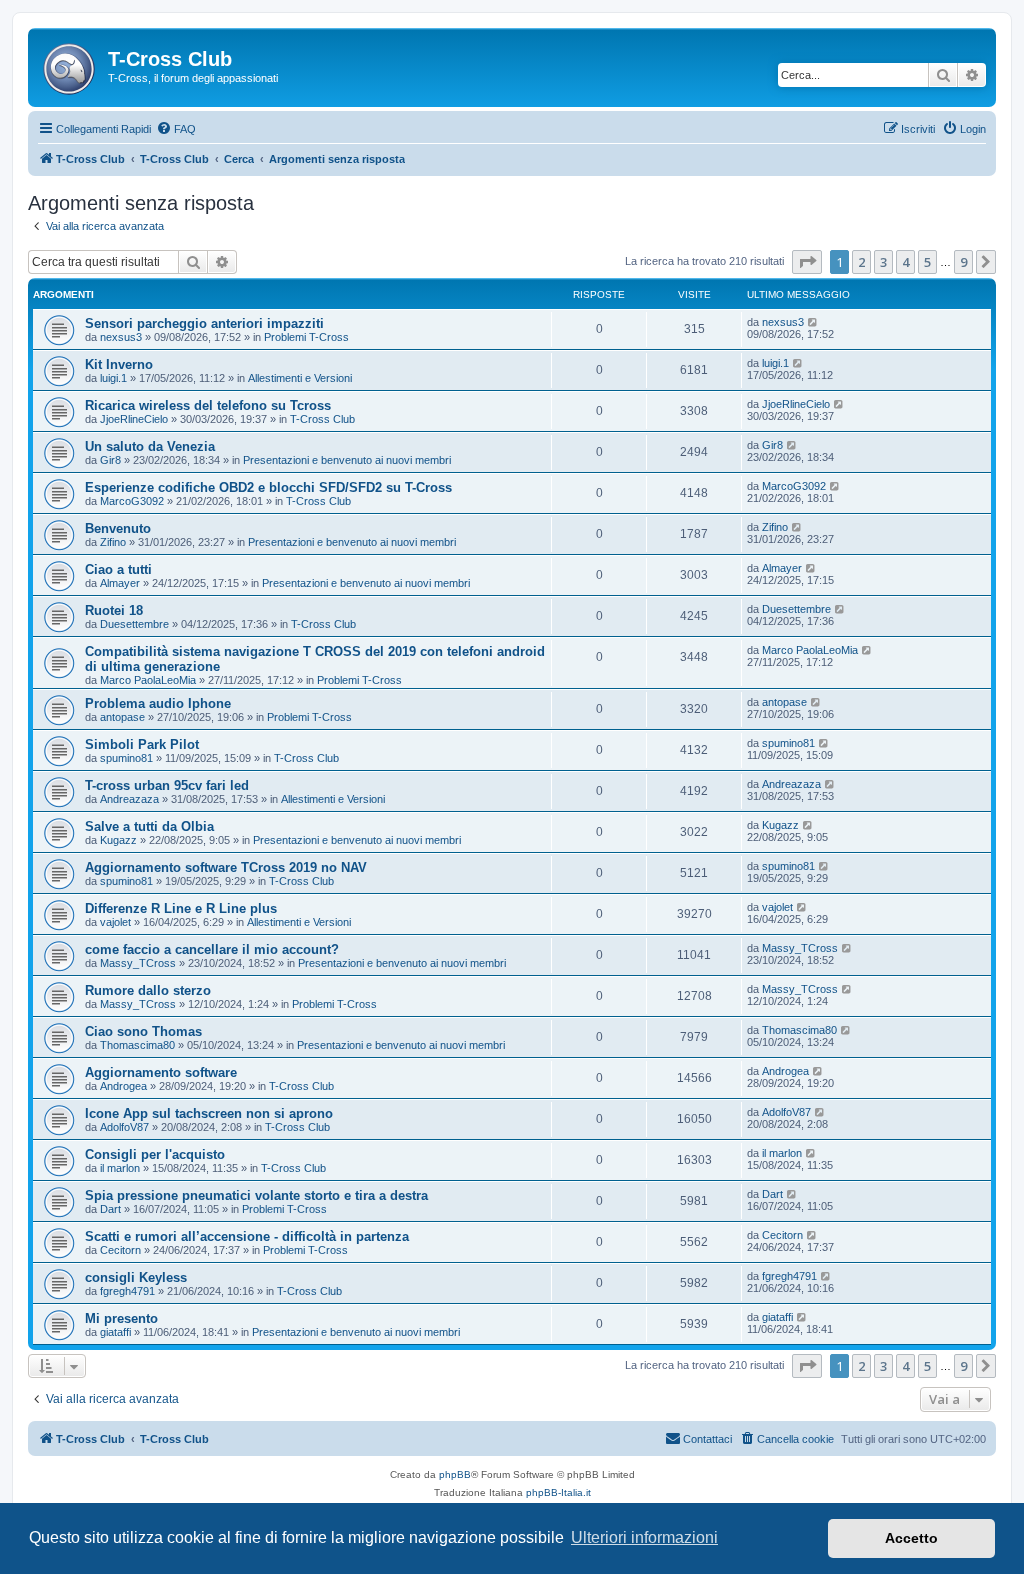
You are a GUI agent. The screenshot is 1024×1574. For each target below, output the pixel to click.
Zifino (113, 542)
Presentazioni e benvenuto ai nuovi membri (347, 460)
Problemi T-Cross (306, 337)
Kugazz (118, 840)
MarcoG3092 (132, 501)
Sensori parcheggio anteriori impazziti (204, 323)
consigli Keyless (136, 1277)
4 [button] (905, 262)
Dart (110, 1209)
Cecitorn (120, 1250)
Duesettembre (134, 624)
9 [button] (963, 262)
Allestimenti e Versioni (300, 378)
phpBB (455, 1474)
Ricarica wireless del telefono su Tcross (208, 405)
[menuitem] (176, 129)
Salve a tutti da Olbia (149, 826)
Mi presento (121, 1318)
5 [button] (927, 262)
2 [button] (861, 262)
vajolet (115, 922)
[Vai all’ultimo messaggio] (813, 322)
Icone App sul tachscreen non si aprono (209, 1113)
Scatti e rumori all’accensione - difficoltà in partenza (247, 1236)
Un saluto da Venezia (150, 446)
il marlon (120, 1168)
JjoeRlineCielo (134, 419)
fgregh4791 (127, 1291)
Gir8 (110, 460)
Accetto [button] (911, 1538)
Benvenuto (118, 528)
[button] (807, 262)
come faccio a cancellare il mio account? (212, 949)
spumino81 (126, 758)
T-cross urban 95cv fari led (167, 785)
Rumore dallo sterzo (148, 990)
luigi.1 (113, 378)
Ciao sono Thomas (143, 1031)
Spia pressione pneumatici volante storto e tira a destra (256, 1195)
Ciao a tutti (118, 569)
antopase (122, 717)
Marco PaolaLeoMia (148, 680)
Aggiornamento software (161, 1072)
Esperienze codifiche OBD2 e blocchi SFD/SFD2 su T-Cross (268, 487)
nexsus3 (121, 337)
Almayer (120, 583)
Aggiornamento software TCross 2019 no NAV (226, 867)
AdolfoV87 (124, 1127)
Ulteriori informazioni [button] (644, 1537)
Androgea (123, 1086)
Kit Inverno (119, 364)
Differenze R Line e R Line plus (181, 908)
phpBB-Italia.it (558, 1492)
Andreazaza (129, 799)
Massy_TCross (138, 963)
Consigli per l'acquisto (155, 1154)
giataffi (115, 1332)
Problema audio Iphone (158, 703)
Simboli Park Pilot (142, 744)
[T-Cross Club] (70, 65)
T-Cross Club (322, 419)
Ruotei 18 (114, 610)
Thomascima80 (137, 1045)
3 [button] (883, 262)
